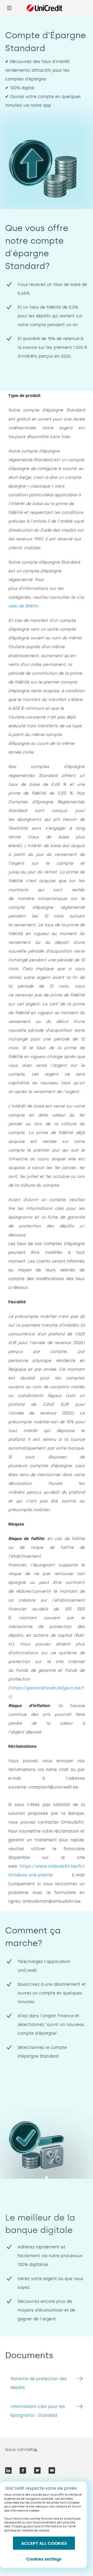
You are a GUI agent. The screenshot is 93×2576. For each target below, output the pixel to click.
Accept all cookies (44, 2543)
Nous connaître (21, 2450)
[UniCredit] (44, 8)
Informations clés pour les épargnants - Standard (38, 2411)
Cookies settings (44, 2559)
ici (25, 2526)
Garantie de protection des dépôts (39, 2383)
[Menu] (9, 8)
